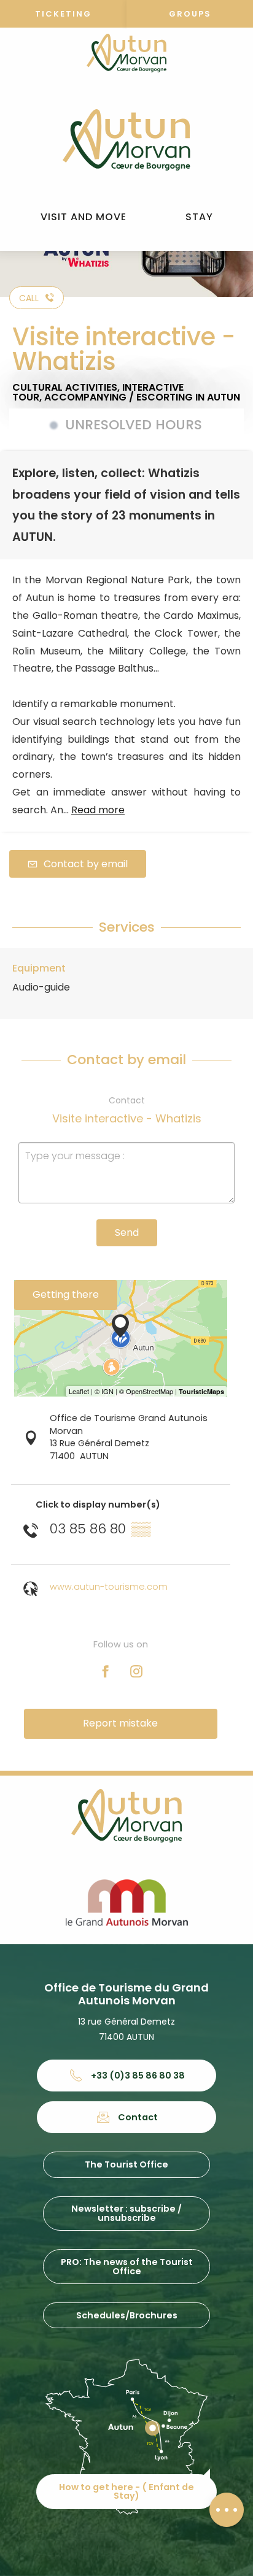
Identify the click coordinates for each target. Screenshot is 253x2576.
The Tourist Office (126, 2164)
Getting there (66, 1294)
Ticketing (63, 14)
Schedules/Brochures (127, 2315)
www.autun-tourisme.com (109, 1587)
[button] (84, 217)
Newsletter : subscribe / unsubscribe (126, 2213)
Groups (190, 14)
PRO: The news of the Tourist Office (127, 2266)
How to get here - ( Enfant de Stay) (126, 2491)
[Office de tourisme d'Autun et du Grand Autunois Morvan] (126, 140)
